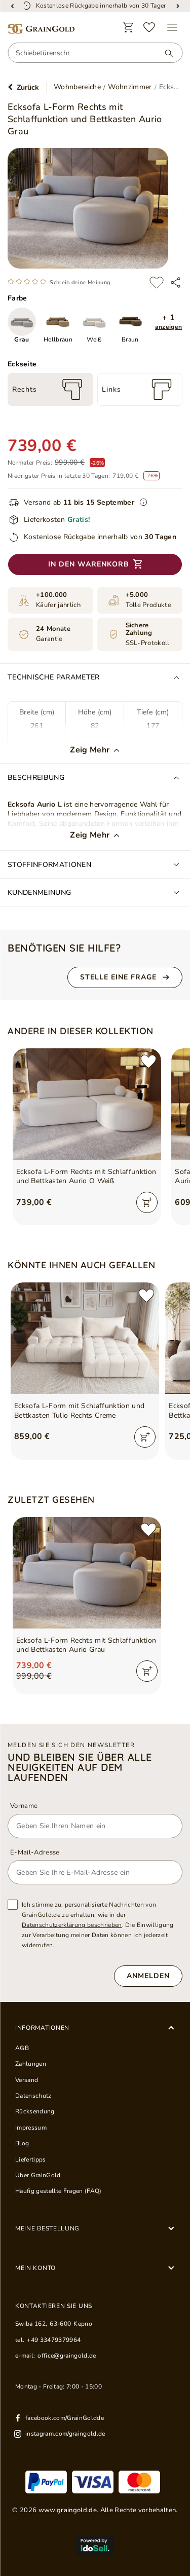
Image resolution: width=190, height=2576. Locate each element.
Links (111, 389)
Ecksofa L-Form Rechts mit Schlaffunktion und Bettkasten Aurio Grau (86, 1645)
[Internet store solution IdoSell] (95, 2545)
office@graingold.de (67, 2356)
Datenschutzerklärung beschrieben (72, 1925)
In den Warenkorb (89, 564)
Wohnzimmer (130, 87)
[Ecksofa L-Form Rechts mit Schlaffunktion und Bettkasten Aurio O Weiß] (87, 1104)
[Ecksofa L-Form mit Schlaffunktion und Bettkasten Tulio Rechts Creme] (85, 1338)
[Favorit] (149, 27)
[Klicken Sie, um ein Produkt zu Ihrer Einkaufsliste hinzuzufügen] (156, 282)
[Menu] (172, 27)
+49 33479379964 (54, 2340)
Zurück (28, 87)
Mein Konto (35, 2268)
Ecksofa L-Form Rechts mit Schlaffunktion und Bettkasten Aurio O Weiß (86, 1177)
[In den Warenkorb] (147, 1202)
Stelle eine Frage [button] (118, 977)
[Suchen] (164, 53)
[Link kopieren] (176, 282)
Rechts (25, 389)
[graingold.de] (41, 29)
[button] (168, 322)
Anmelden (148, 1976)
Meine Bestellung (47, 2228)
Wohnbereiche (77, 87)
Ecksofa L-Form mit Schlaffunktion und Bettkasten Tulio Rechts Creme (79, 1411)
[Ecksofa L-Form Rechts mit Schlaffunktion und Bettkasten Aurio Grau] (87, 1573)
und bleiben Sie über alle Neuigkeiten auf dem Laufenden (80, 1767)
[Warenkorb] (128, 27)
